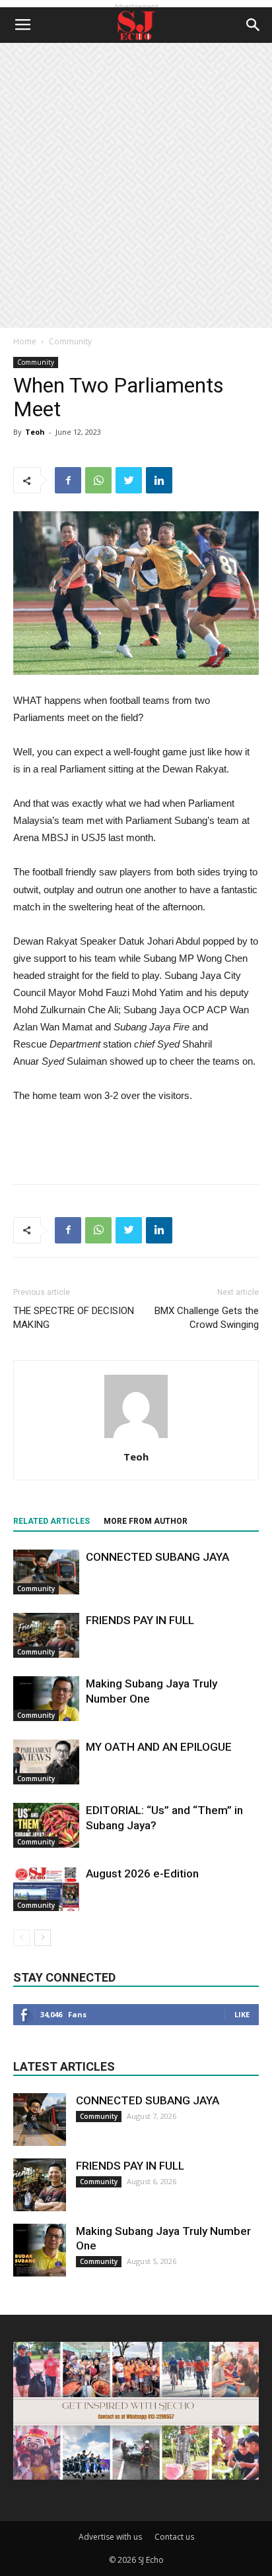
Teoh (35, 432)
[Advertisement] (136, 185)
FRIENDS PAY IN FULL (140, 1620)
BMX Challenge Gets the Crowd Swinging (207, 1318)
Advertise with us (110, 2537)
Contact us (174, 2537)
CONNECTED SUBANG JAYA (157, 1557)
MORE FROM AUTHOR (146, 1521)
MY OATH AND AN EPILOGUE (159, 1747)
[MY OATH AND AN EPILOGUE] (46, 1762)
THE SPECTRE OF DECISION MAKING (74, 1318)
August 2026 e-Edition (142, 1873)
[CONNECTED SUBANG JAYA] (46, 1572)
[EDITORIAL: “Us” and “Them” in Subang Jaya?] (46, 1826)
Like (242, 2014)
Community (70, 341)
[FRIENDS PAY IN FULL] (46, 1636)
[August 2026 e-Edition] (46, 1889)
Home (25, 341)
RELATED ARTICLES (51, 1521)
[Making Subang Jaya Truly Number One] (46, 1699)
